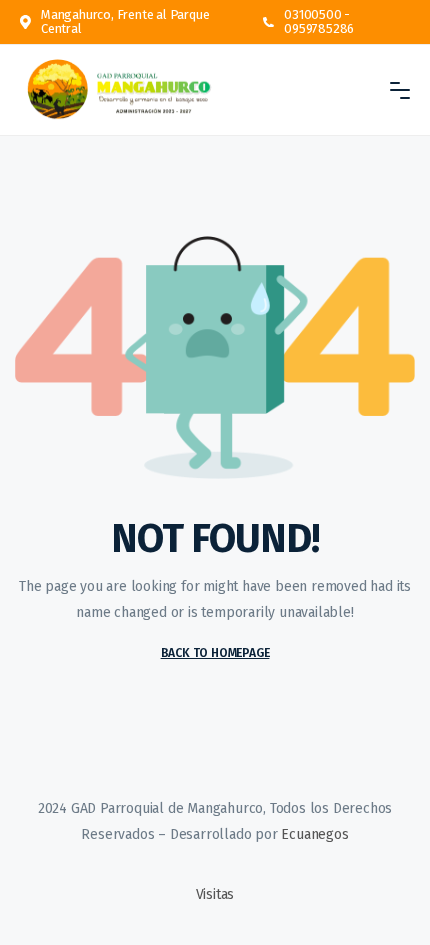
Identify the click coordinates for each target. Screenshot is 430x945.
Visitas (215, 894)
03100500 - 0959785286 (319, 22)
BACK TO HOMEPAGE (215, 653)
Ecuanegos (314, 834)
